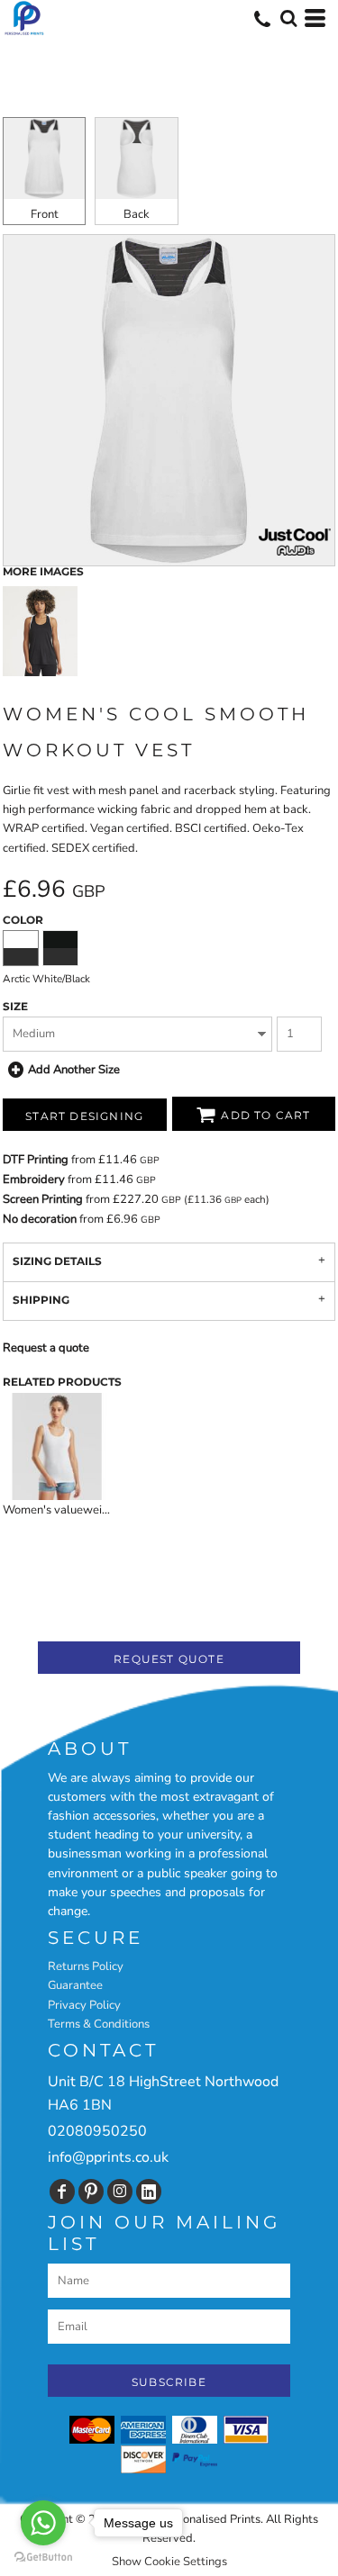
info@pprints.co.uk (108, 2157)
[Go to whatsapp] (43, 2523)
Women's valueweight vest (74, 1510)
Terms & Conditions (99, 2024)
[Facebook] (62, 2192)
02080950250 (97, 2131)
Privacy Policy (84, 2005)
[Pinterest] (91, 2192)
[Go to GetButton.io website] (43, 2558)
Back (137, 214)
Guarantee (75, 1985)
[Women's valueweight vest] (57, 1446)
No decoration (40, 1219)
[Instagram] (120, 2192)
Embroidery (34, 1180)
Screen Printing (43, 1199)
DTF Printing (36, 1160)
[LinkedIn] (149, 2192)
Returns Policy (86, 1966)
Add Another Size (74, 1070)
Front (45, 214)
